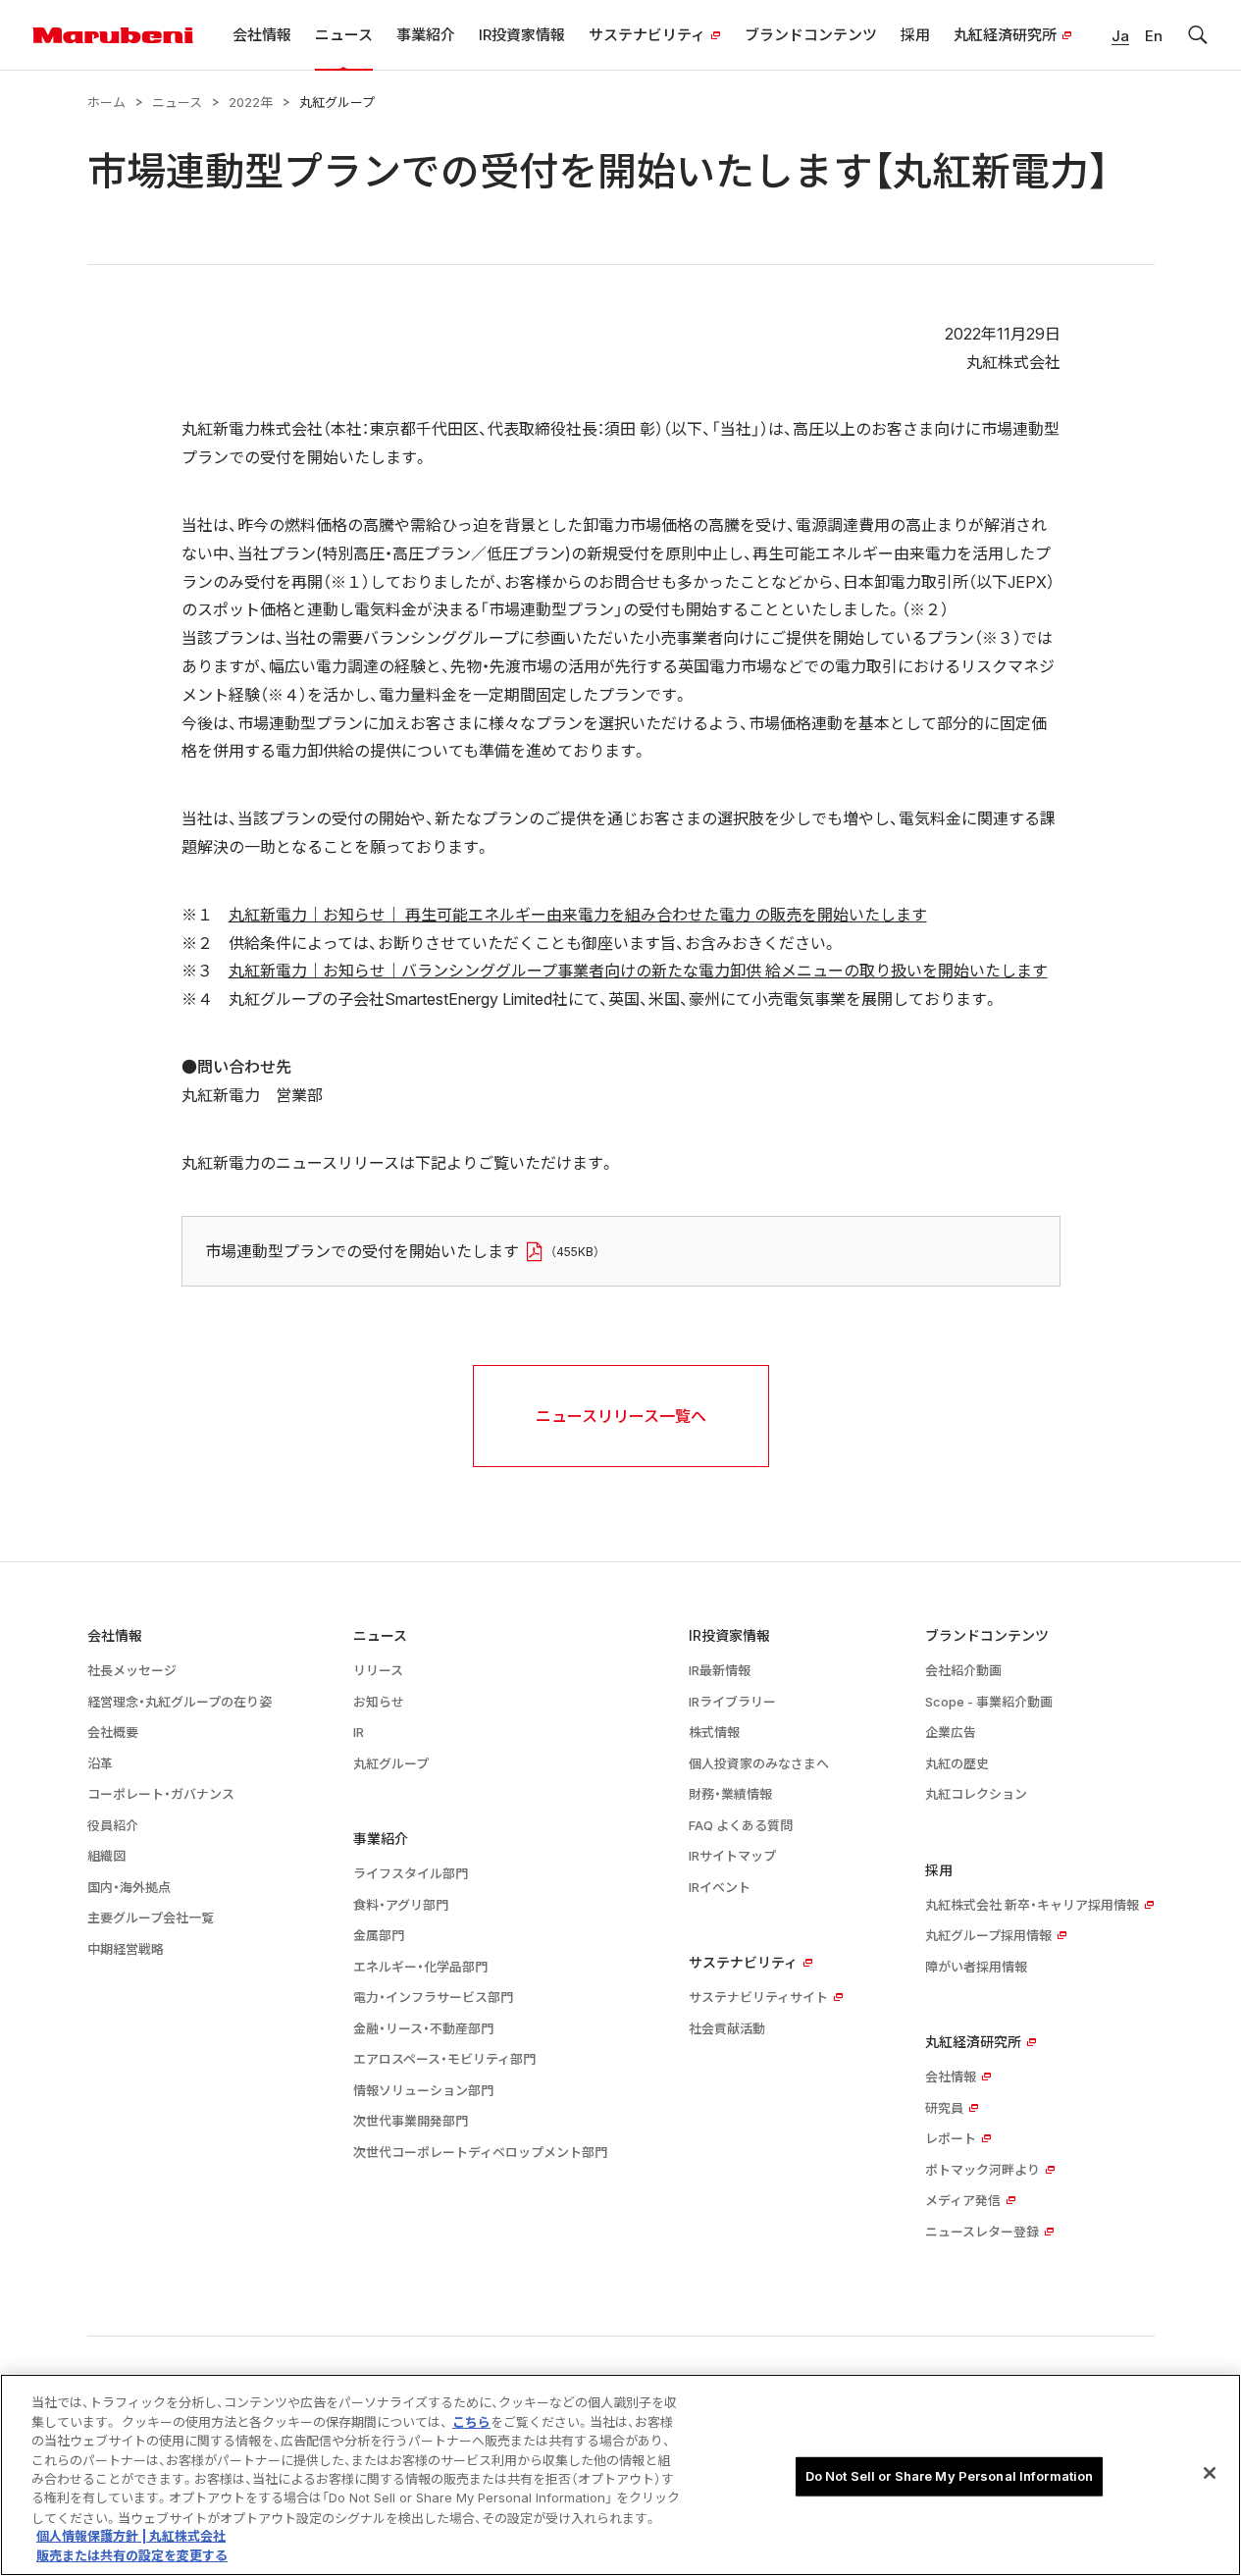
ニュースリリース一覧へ (621, 1416)
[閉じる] (1210, 2473)
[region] (620, 2475)
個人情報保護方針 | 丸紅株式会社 (131, 2537)
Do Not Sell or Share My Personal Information (950, 2476)
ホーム (106, 102)
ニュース (177, 102)
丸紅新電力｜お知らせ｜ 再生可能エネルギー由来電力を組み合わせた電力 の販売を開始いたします (578, 915)
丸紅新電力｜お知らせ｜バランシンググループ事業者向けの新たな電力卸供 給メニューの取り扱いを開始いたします (638, 971)
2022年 (251, 102)
